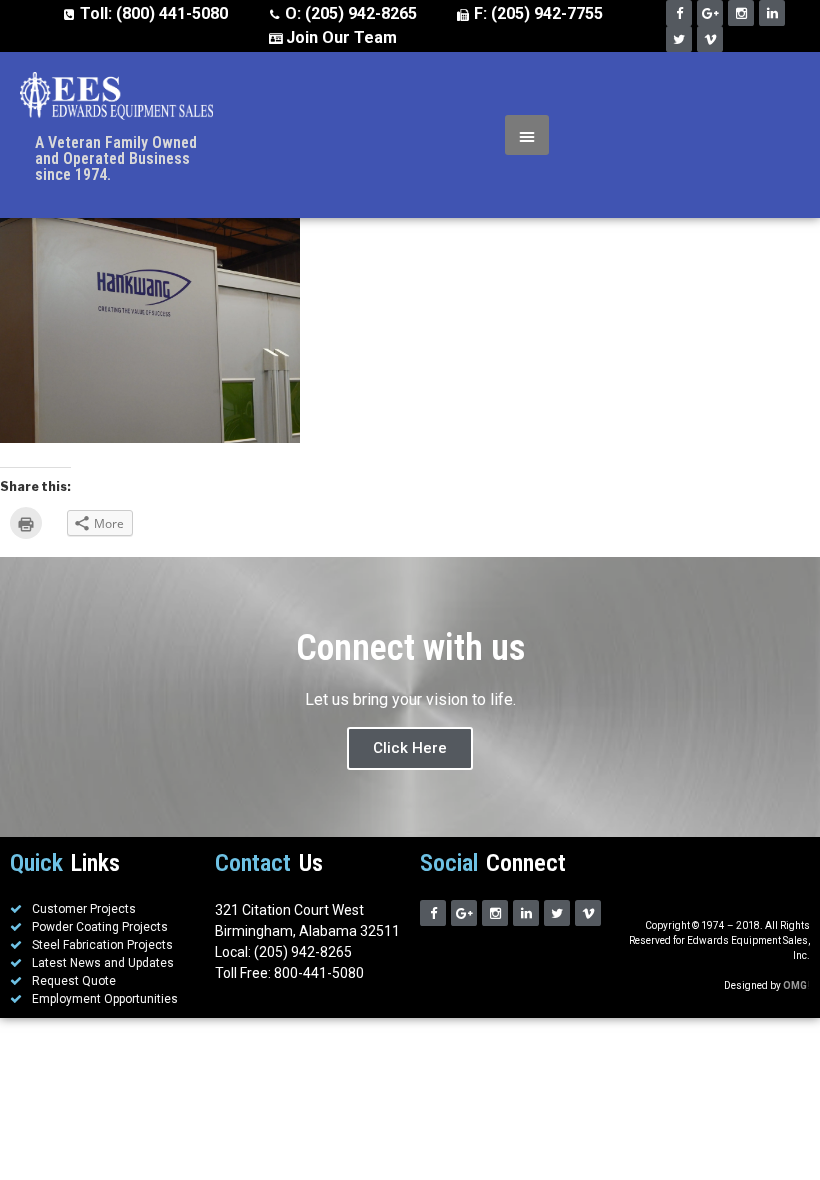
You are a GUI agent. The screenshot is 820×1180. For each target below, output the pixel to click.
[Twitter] (679, 39)
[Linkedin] (772, 13)
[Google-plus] (710, 13)
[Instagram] (741, 13)
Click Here (410, 748)
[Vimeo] (710, 39)
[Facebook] (679, 13)
